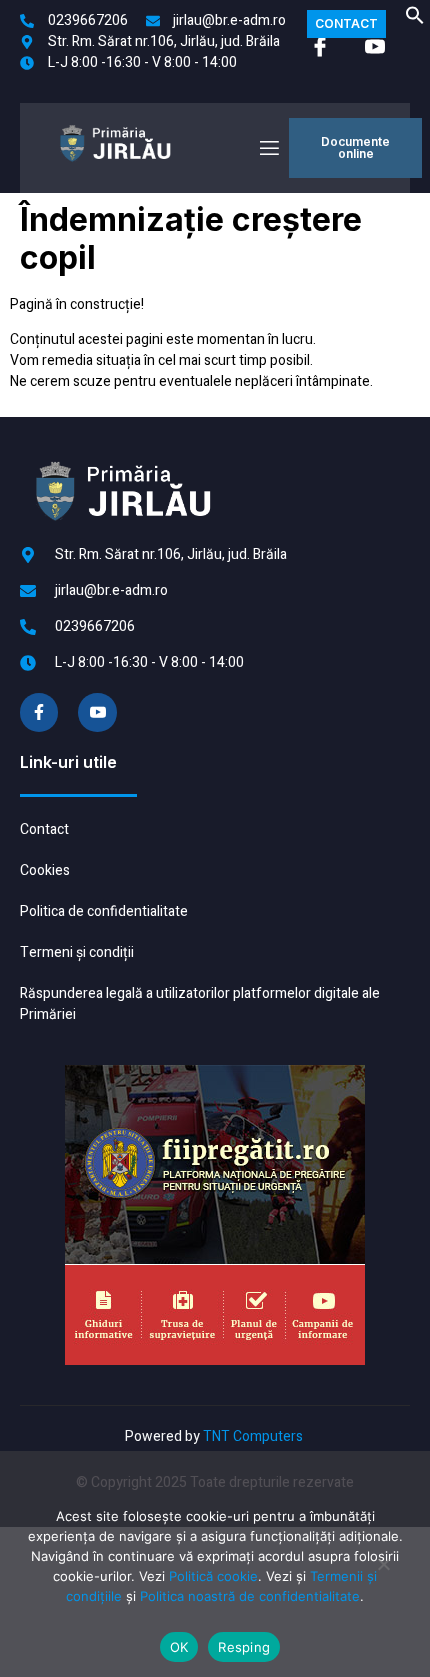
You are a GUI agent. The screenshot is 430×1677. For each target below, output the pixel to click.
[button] (415, 20)
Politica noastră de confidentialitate (250, 1596)
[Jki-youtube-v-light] (97, 712)
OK (179, 1647)
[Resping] (383, 1572)
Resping (244, 1647)
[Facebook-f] (39, 712)
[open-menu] (268, 148)
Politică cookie (213, 1576)
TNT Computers (253, 1436)
